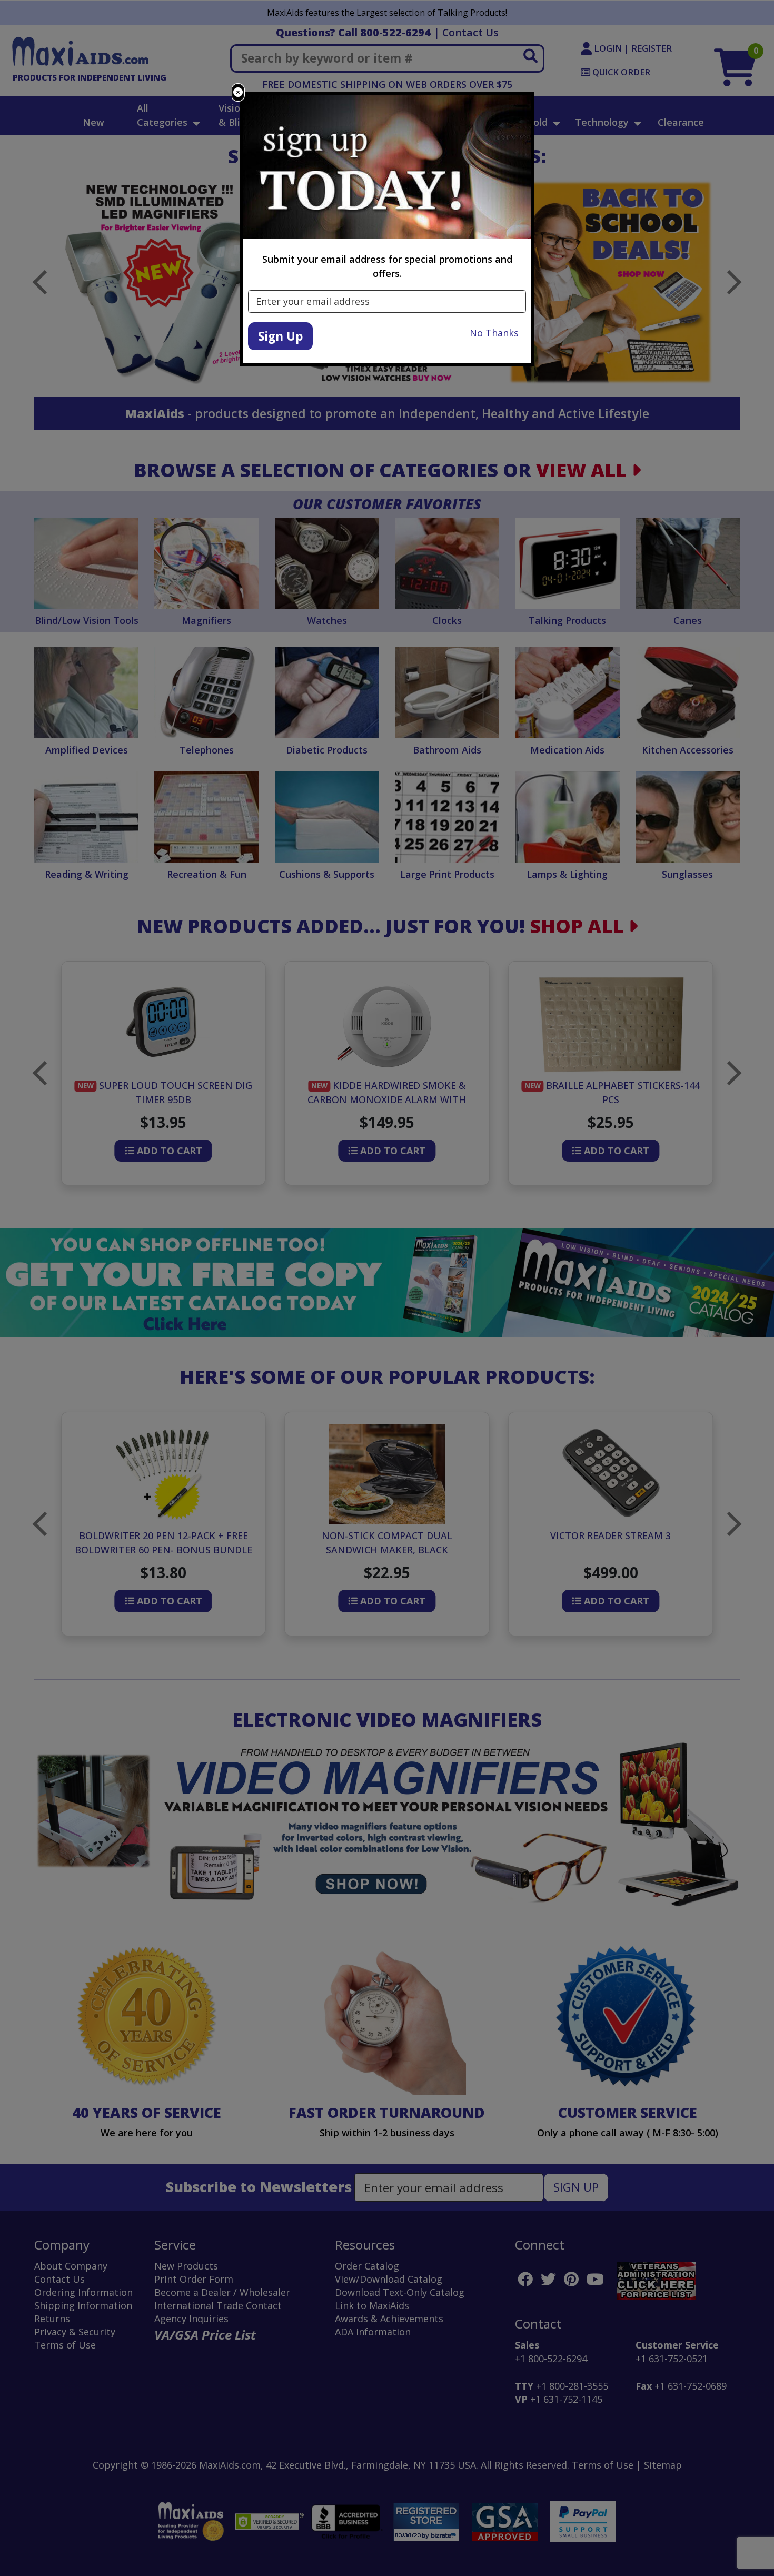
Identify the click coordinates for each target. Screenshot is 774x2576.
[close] (238, 92)
